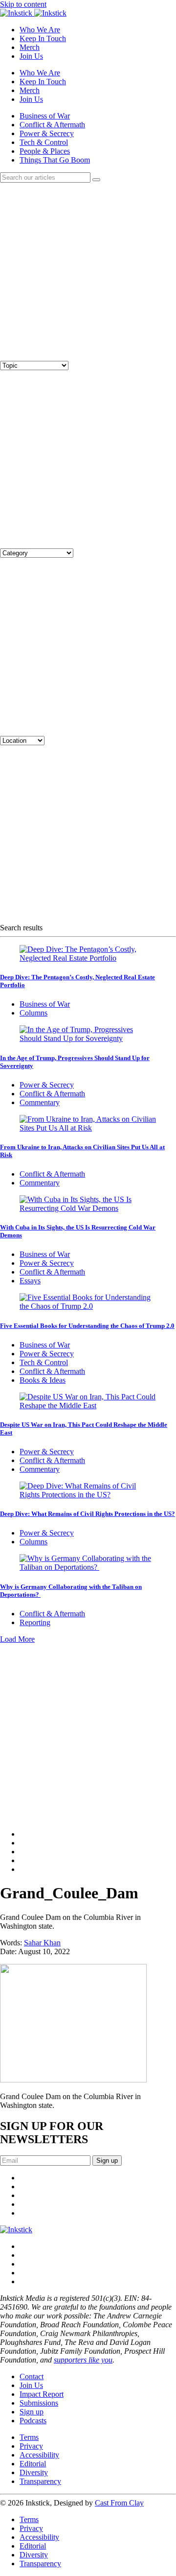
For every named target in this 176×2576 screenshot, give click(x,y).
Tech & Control (44, 142)
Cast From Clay (119, 2503)
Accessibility (39, 2455)
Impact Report (42, 2394)
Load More (17, 1639)
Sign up (32, 2412)
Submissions (39, 2403)
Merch (30, 47)
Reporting (35, 1622)
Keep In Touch (43, 38)
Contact (32, 2376)
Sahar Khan (42, 1943)
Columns (33, 1013)
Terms (29, 2437)
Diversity (34, 2472)
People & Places (45, 151)
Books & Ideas (43, 1380)
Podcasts (33, 2421)
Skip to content (23, 4)
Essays (30, 1281)
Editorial (33, 2464)
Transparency (40, 2481)
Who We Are (40, 30)
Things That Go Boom (55, 160)
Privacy (31, 2446)
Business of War (45, 116)
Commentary (40, 1102)
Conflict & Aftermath (52, 125)
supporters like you (83, 2360)
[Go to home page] (16, 2230)
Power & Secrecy (47, 133)
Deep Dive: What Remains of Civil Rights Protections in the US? (88, 1514)
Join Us (31, 56)
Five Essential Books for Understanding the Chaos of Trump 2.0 (87, 1326)
